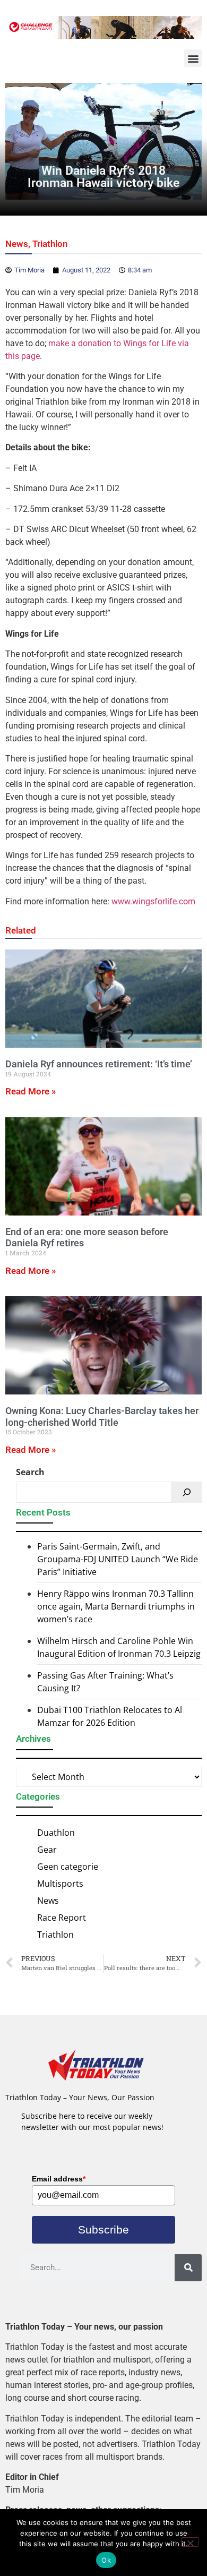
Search (30, 1472)
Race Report (62, 1918)
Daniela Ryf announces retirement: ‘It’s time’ (99, 1064)
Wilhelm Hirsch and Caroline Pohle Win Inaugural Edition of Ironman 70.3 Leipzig (119, 1647)
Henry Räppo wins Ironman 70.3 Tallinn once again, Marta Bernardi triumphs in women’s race (116, 1606)
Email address (59, 2179)
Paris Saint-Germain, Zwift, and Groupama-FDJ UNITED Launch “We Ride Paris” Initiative (118, 1559)
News (17, 244)
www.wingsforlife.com (153, 901)
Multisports (60, 1884)
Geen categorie (68, 1867)
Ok (106, 2560)
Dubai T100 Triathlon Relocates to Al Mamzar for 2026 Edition (110, 1716)
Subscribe (103, 2230)
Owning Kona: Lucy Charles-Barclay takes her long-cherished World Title (102, 1417)
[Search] (187, 1492)
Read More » (31, 1091)
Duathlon (56, 1833)
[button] (193, 58)
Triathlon (50, 244)
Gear (47, 1850)
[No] (190, 2542)
